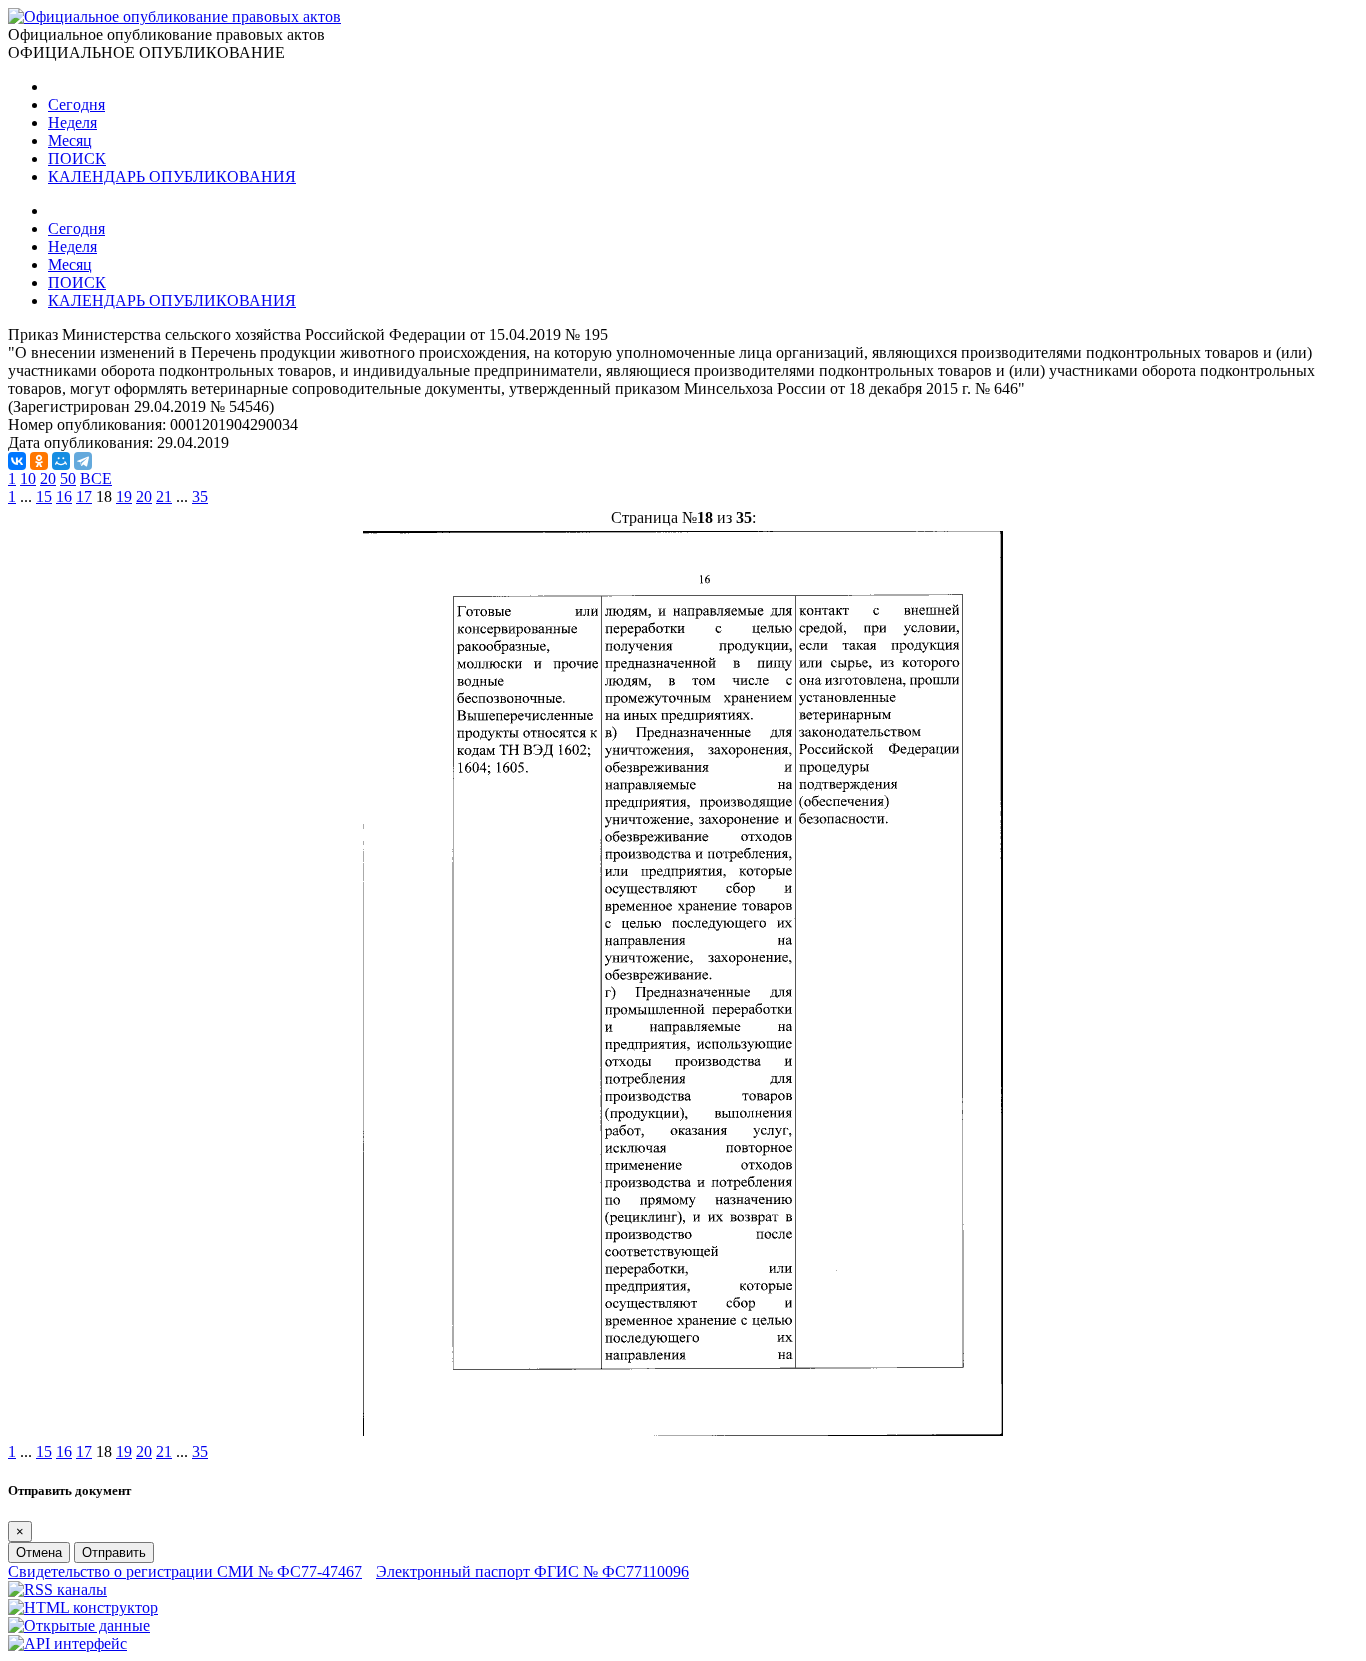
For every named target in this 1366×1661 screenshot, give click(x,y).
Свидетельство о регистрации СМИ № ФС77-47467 (185, 1571)
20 (48, 478)
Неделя (72, 122)
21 (164, 496)
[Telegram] (83, 461)
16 (64, 496)
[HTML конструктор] (83, 1607)
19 (124, 496)
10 (28, 478)
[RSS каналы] (57, 1589)
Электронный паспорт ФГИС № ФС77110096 (532, 1571)
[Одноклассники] (39, 461)
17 (84, 496)
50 (68, 478)
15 (44, 496)
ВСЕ (96, 478)
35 (200, 496)
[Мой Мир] (61, 461)
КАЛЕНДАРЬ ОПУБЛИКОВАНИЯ (172, 176)
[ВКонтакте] (17, 461)
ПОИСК (77, 158)
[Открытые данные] (79, 1625)
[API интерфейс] (67, 1643)
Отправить (114, 1552)
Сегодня (76, 104)
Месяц (70, 140)
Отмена (39, 1552)
